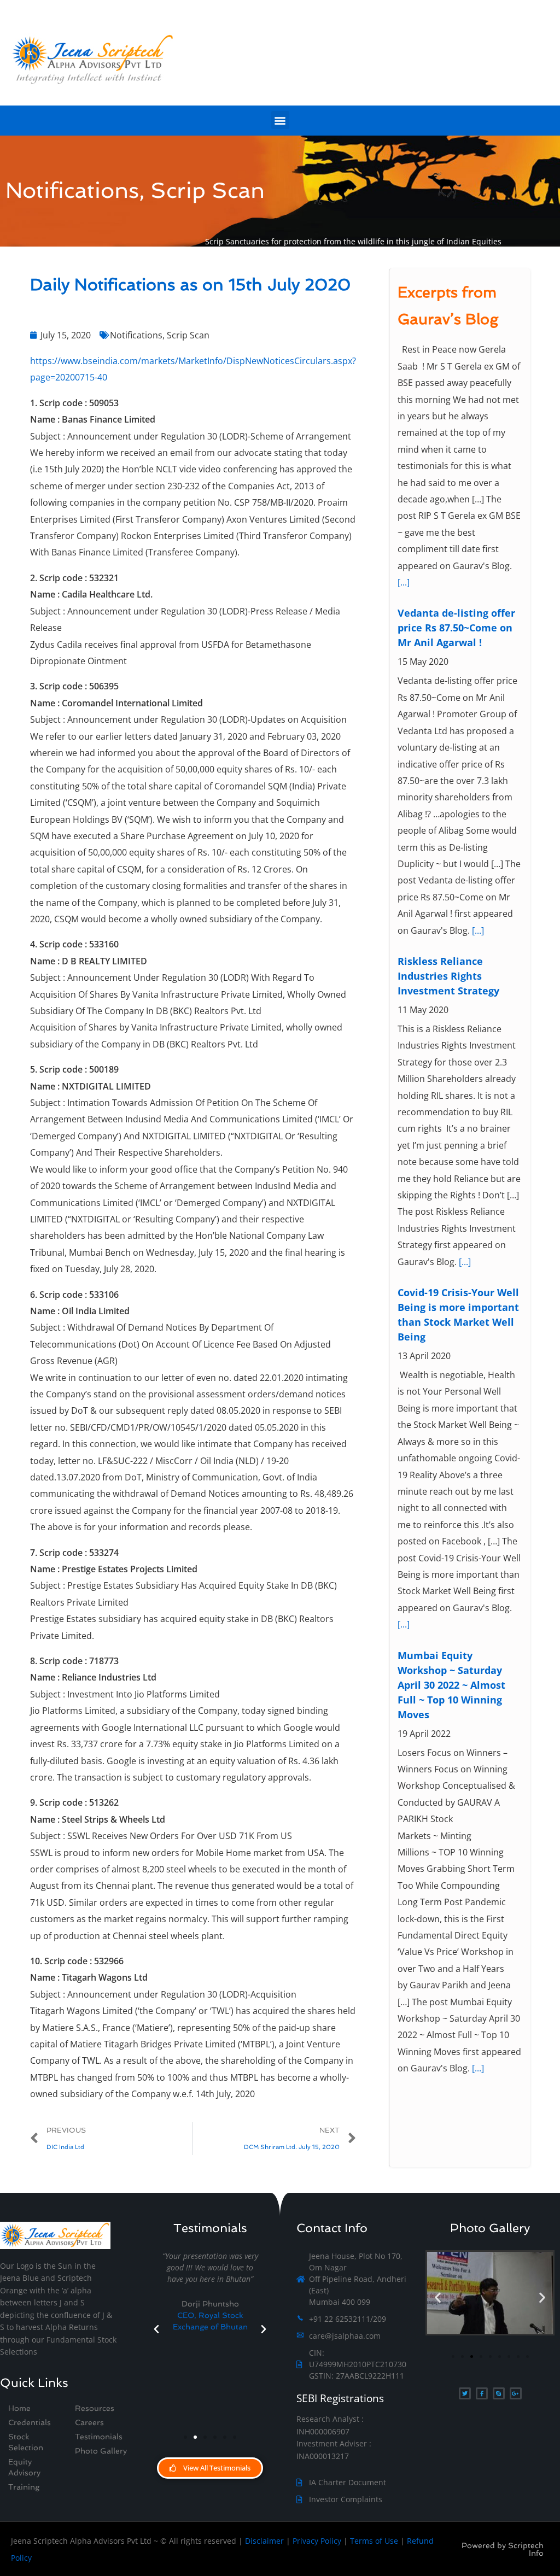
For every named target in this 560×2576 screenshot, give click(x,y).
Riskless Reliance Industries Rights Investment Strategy (448, 711)
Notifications (136, 335)
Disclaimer (264, 2541)
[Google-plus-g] (516, 2393)
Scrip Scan (188, 335)
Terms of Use (374, 2541)
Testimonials (99, 2437)
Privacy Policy (317, 2541)
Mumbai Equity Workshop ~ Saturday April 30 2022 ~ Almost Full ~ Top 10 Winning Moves (451, 1420)
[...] (478, 666)
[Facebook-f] (482, 2393)
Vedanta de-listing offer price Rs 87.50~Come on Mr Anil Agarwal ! (456, 364)
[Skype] (499, 2393)
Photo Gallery (101, 2451)
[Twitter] (465, 2393)
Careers (89, 2422)
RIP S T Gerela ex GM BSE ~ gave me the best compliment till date (458, 1849)
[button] (280, 120)
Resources (95, 2408)
